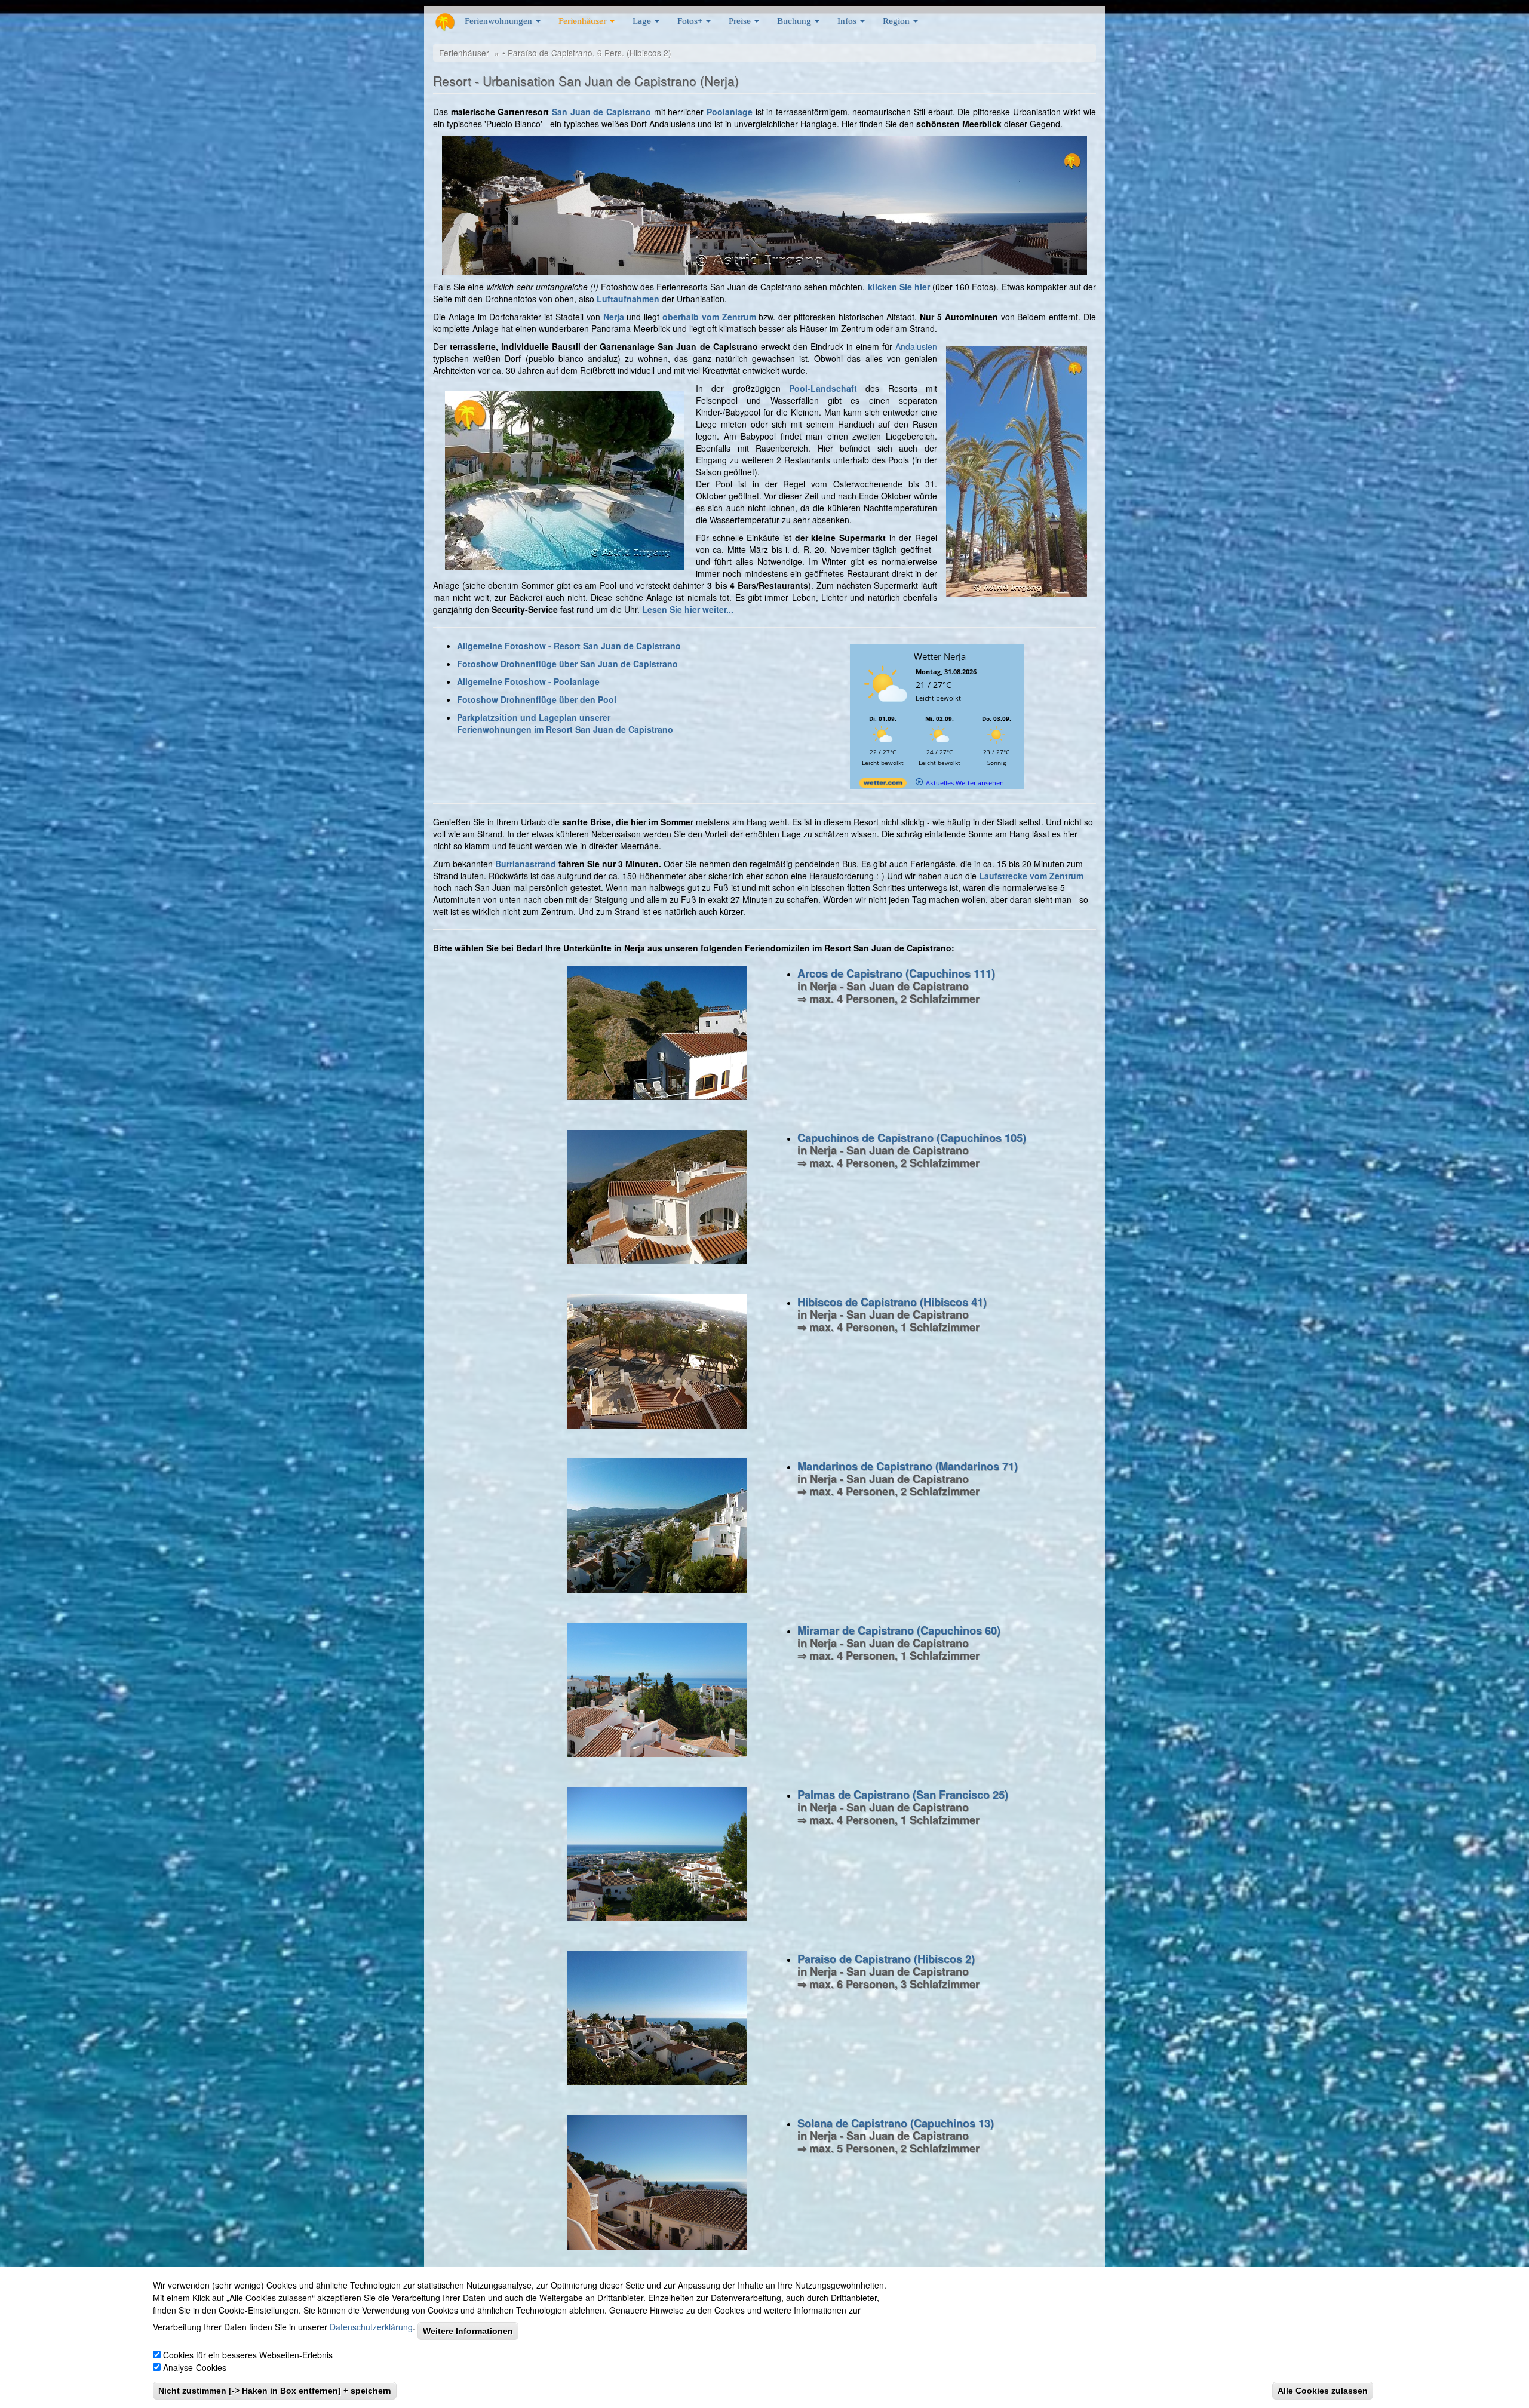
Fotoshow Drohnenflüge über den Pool (537, 699)
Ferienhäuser (584, 21)
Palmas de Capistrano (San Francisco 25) (903, 1795)
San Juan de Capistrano (601, 112)
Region (897, 21)
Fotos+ (691, 21)
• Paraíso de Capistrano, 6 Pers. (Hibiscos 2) (587, 53)
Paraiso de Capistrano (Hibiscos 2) (886, 1959)
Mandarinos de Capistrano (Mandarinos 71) (908, 1466)
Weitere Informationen (468, 2331)
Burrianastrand (526, 864)
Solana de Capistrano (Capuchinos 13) (896, 2123)
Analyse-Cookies (195, 2367)
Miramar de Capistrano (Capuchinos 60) (899, 1630)
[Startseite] (445, 22)
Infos (848, 21)
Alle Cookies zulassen (1323, 2391)
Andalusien (916, 346)
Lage (643, 21)
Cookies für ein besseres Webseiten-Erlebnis (248, 2355)
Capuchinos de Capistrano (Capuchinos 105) (912, 1138)
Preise (741, 21)
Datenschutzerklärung (371, 2327)
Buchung (795, 21)
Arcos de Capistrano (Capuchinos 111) (896, 973)
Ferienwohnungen (500, 21)
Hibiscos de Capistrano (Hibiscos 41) (892, 1302)
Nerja (614, 317)
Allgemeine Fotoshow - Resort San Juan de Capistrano (569, 646)
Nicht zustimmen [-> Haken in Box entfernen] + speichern (275, 2391)
